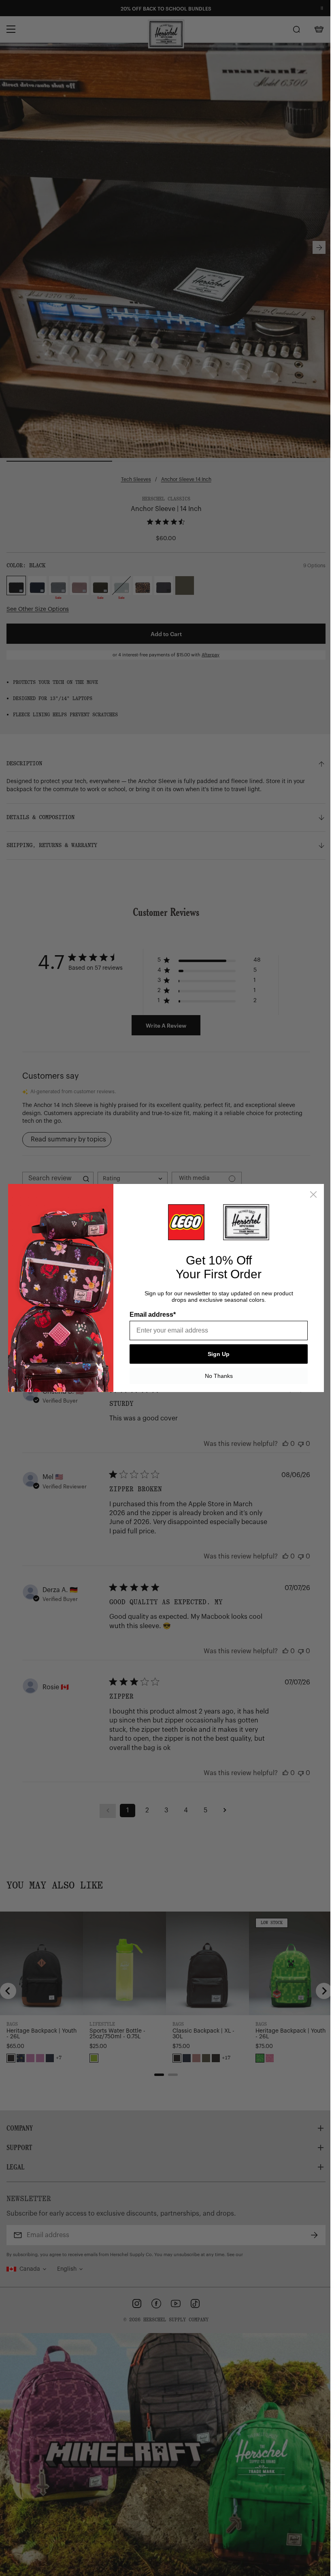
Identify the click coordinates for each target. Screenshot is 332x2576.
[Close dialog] (313, 1194)
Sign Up (219, 1354)
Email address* (153, 1315)
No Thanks (219, 1376)
